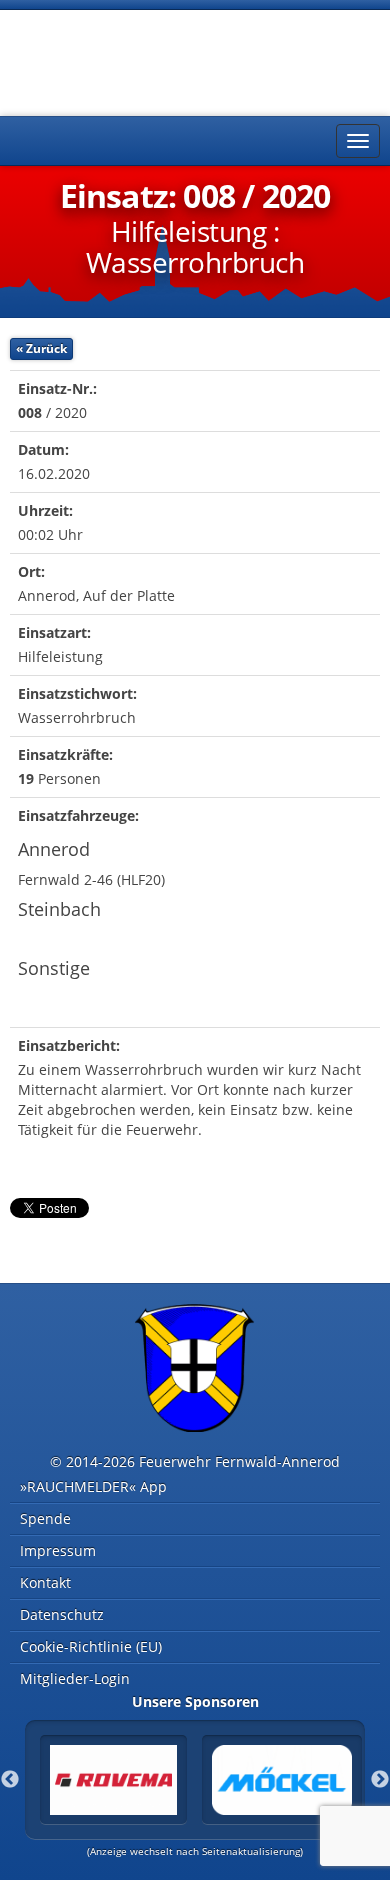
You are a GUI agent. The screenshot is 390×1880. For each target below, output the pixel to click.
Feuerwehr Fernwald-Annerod (130, 60)
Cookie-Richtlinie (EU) (91, 1646)
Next (380, 1780)
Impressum (58, 1550)
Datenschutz (62, 1614)
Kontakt (45, 1582)
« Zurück (41, 348)
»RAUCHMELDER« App (93, 1486)
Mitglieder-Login (75, 1678)
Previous (10, 1780)
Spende (45, 1518)
